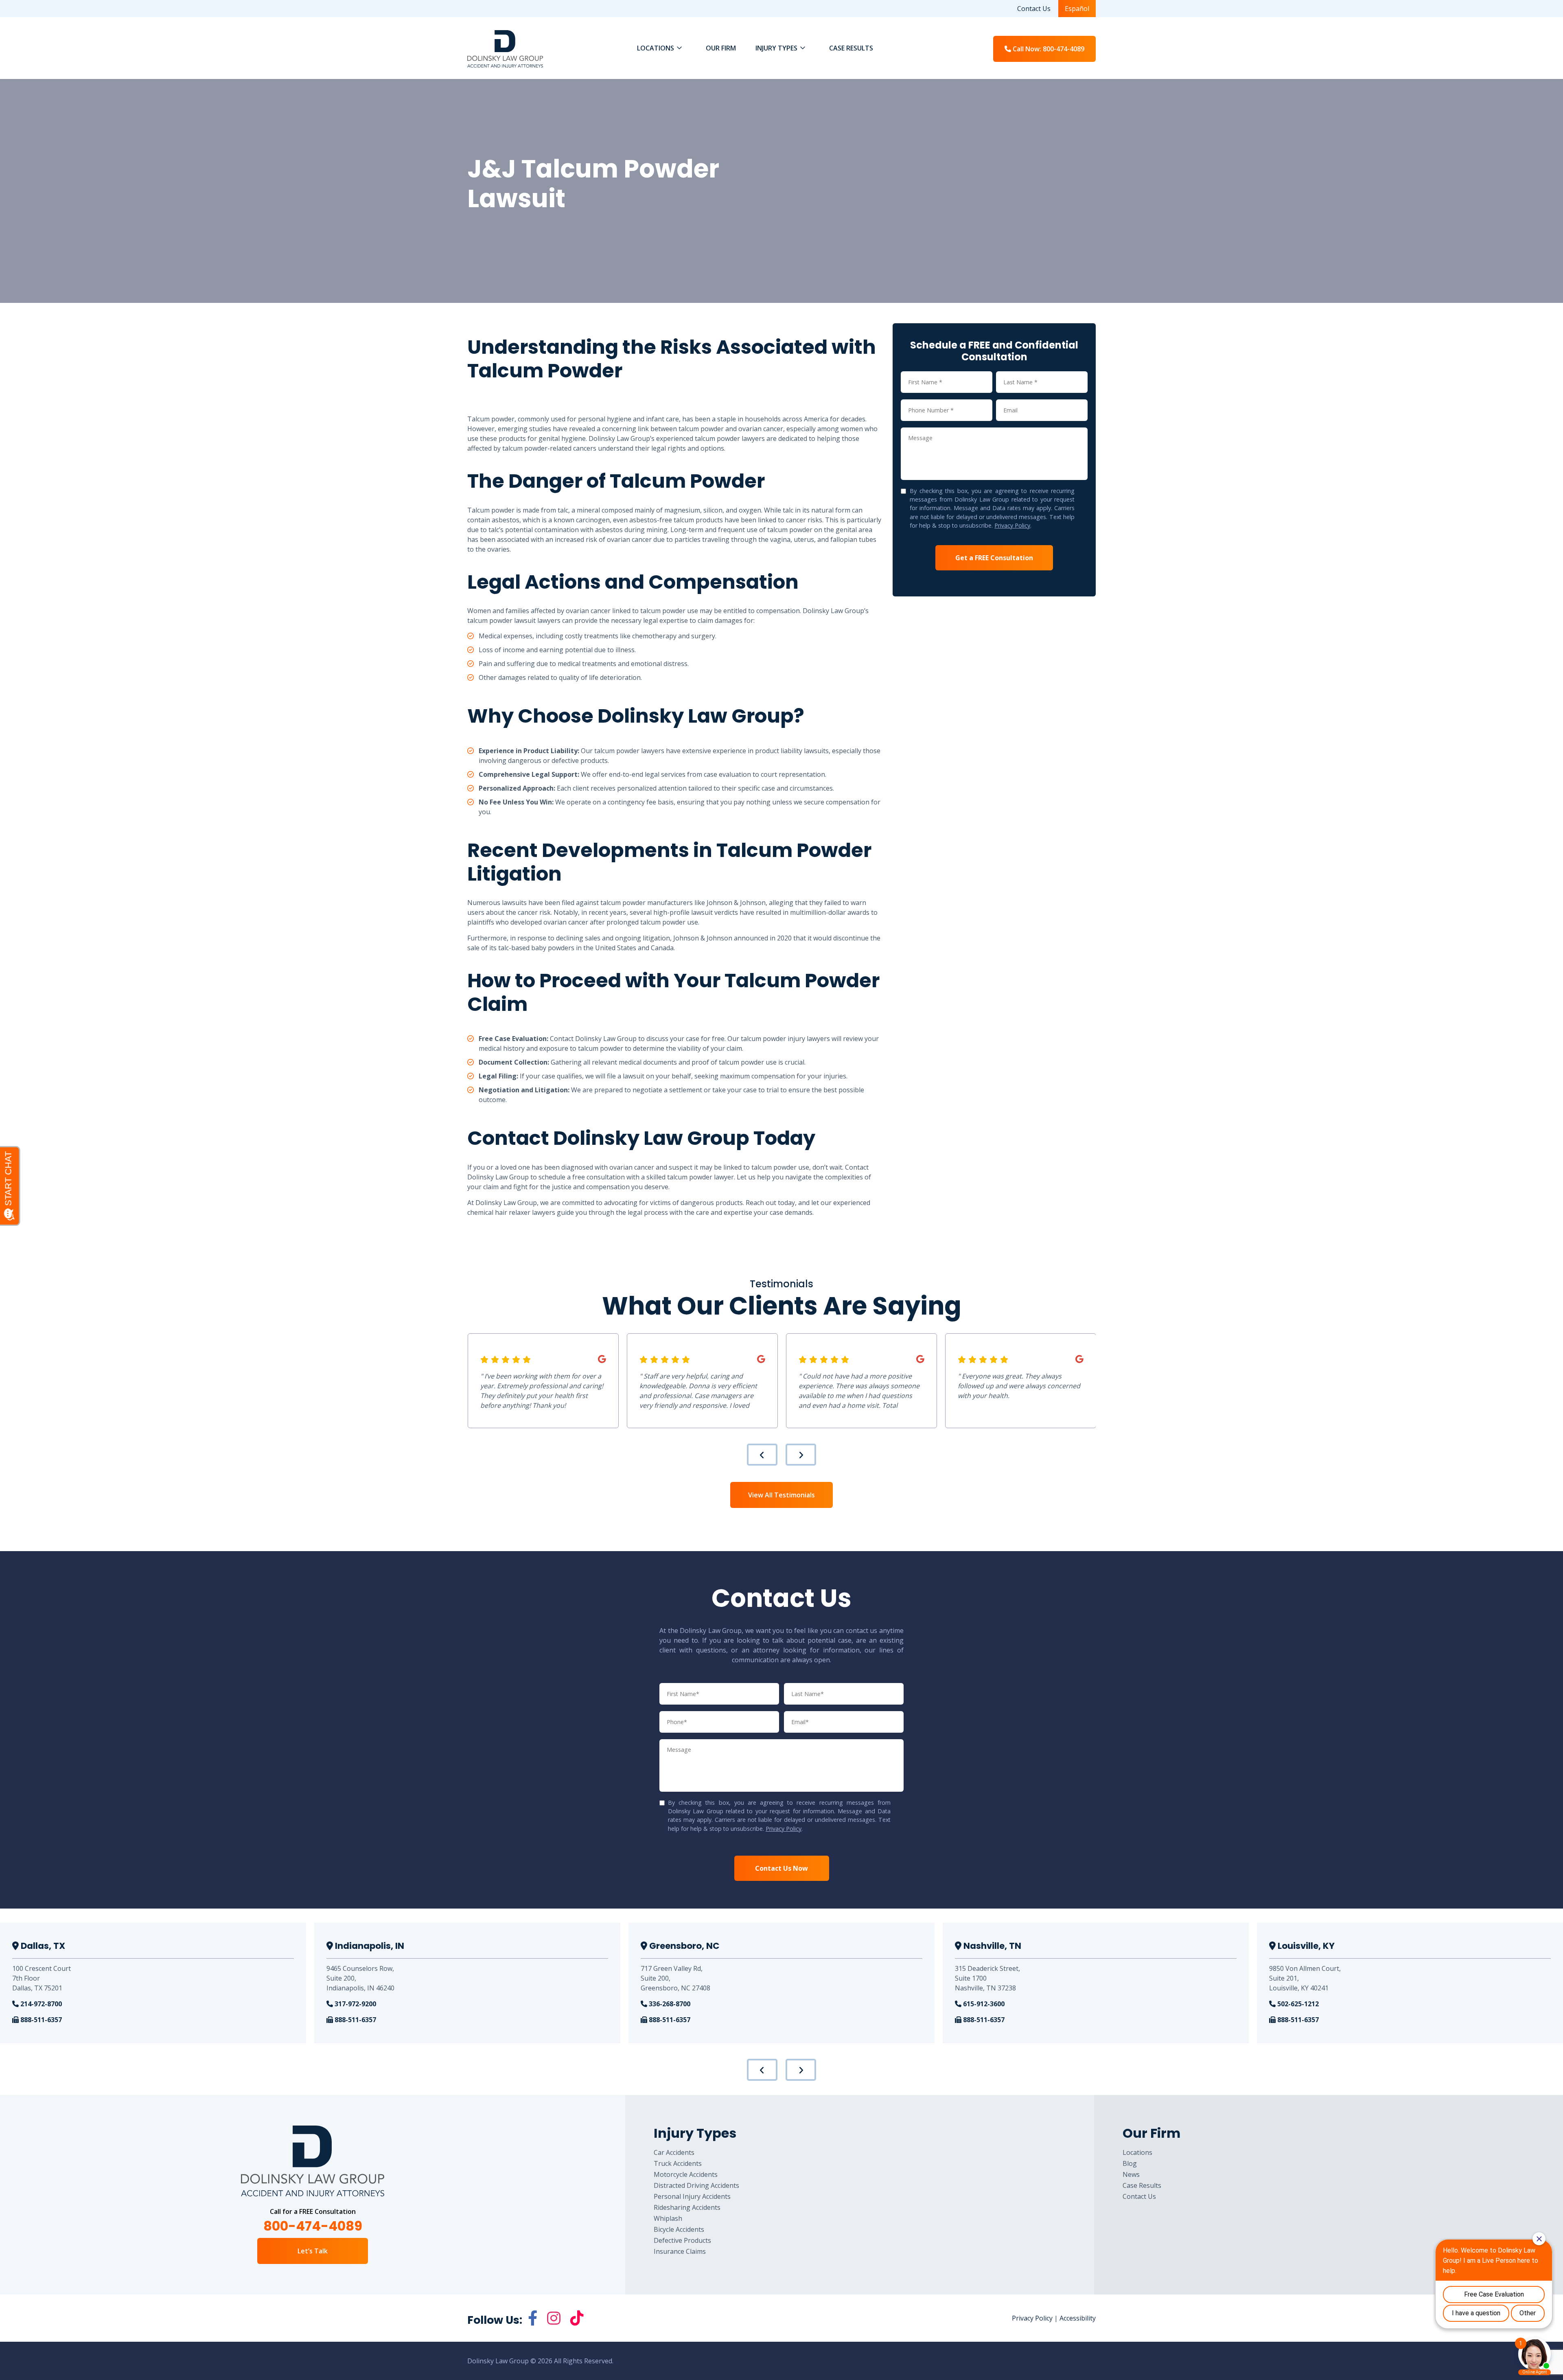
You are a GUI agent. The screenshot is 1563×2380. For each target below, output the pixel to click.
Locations (1137, 2152)
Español (1077, 9)
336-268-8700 (669, 2004)
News (1131, 2174)
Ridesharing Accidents (687, 2207)
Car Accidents (674, 2152)
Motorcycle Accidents (686, 2174)
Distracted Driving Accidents (696, 2185)
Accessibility (1078, 2318)
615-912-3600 (983, 2004)
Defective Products (682, 2240)
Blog (1130, 2163)
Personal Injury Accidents (692, 2196)
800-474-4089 (313, 2226)
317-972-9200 (355, 2004)
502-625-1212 (1297, 2004)
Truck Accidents (678, 2163)
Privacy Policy (1012, 525)
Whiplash (668, 2218)
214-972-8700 (40, 2004)
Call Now (1048, 49)
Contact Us (1034, 9)
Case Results (1142, 2185)
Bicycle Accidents (679, 2229)
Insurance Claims (680, 2251)
